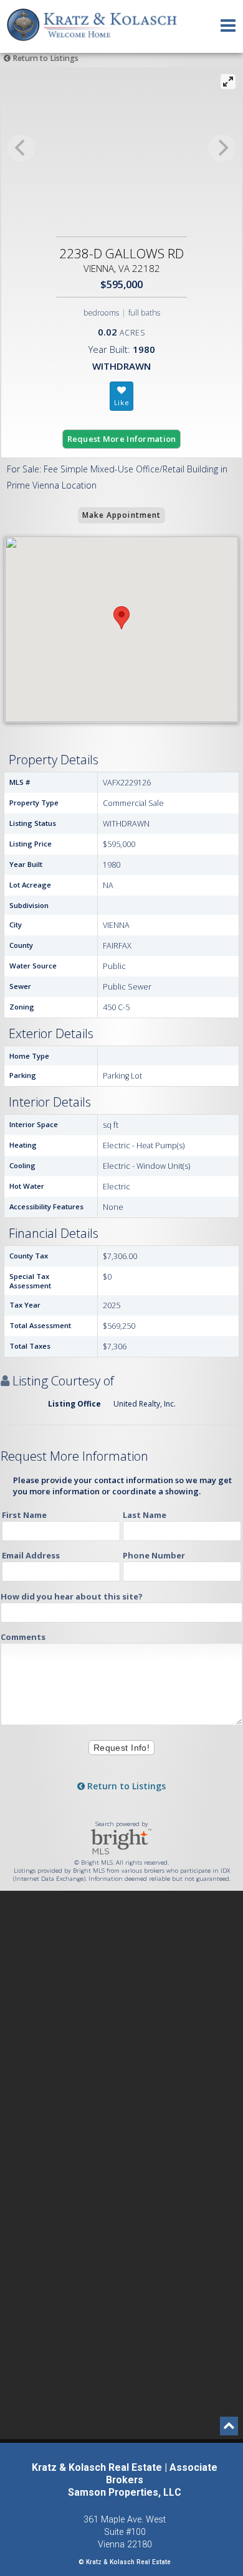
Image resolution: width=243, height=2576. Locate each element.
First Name (24, 1515)
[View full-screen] (228, 82)
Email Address (31, 1555)
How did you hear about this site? (72, 1596)
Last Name (145, 1515)
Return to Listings (45, 58)
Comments (23, 1637)
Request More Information (122, 439)
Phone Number (154, 1555)
